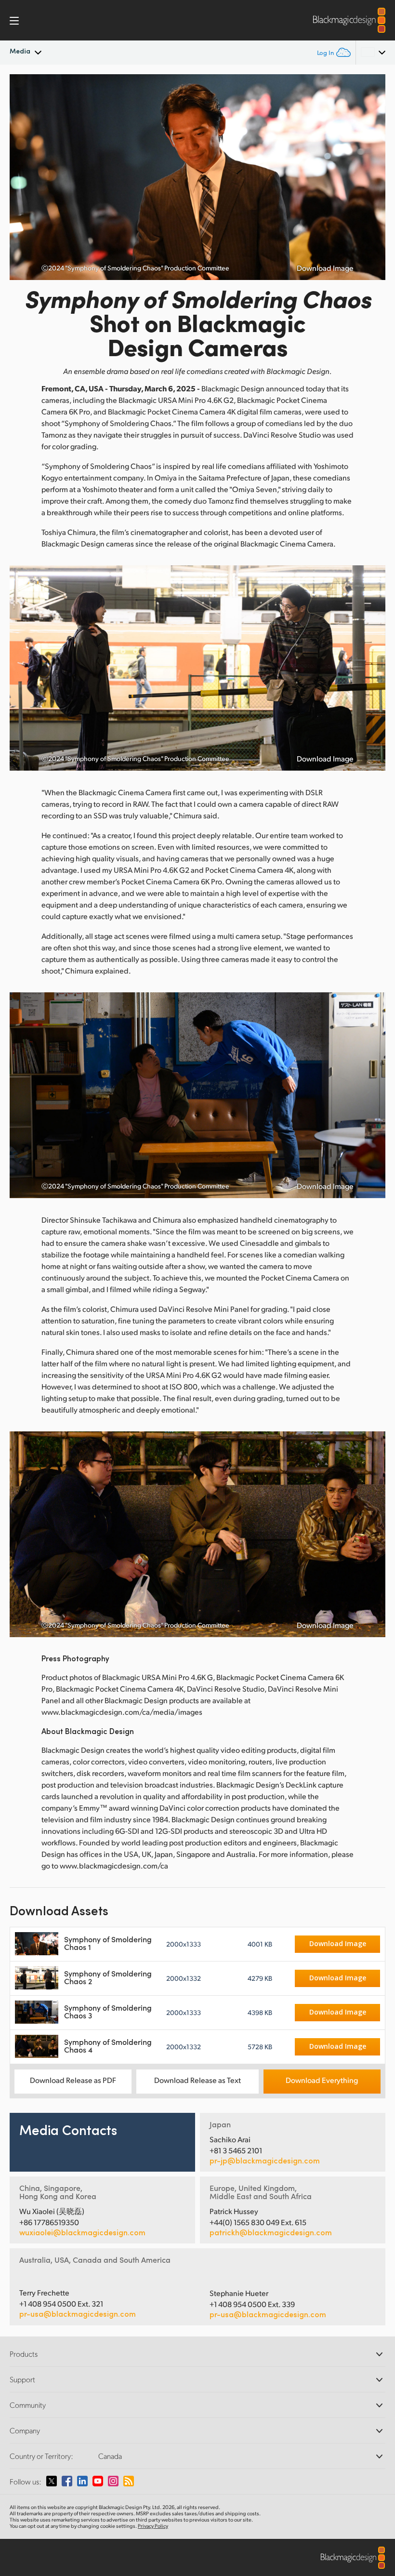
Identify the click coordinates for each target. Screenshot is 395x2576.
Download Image (325, 268)
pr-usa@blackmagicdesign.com (78, 2314)
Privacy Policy (153, 2526)
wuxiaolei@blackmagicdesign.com (82, 2232)
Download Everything (322, 2080)
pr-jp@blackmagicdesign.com (265, 2161)
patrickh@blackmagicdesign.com (271, 2232)
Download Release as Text (197, 2080)
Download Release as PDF (73, 2080)
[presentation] (23, 177)
